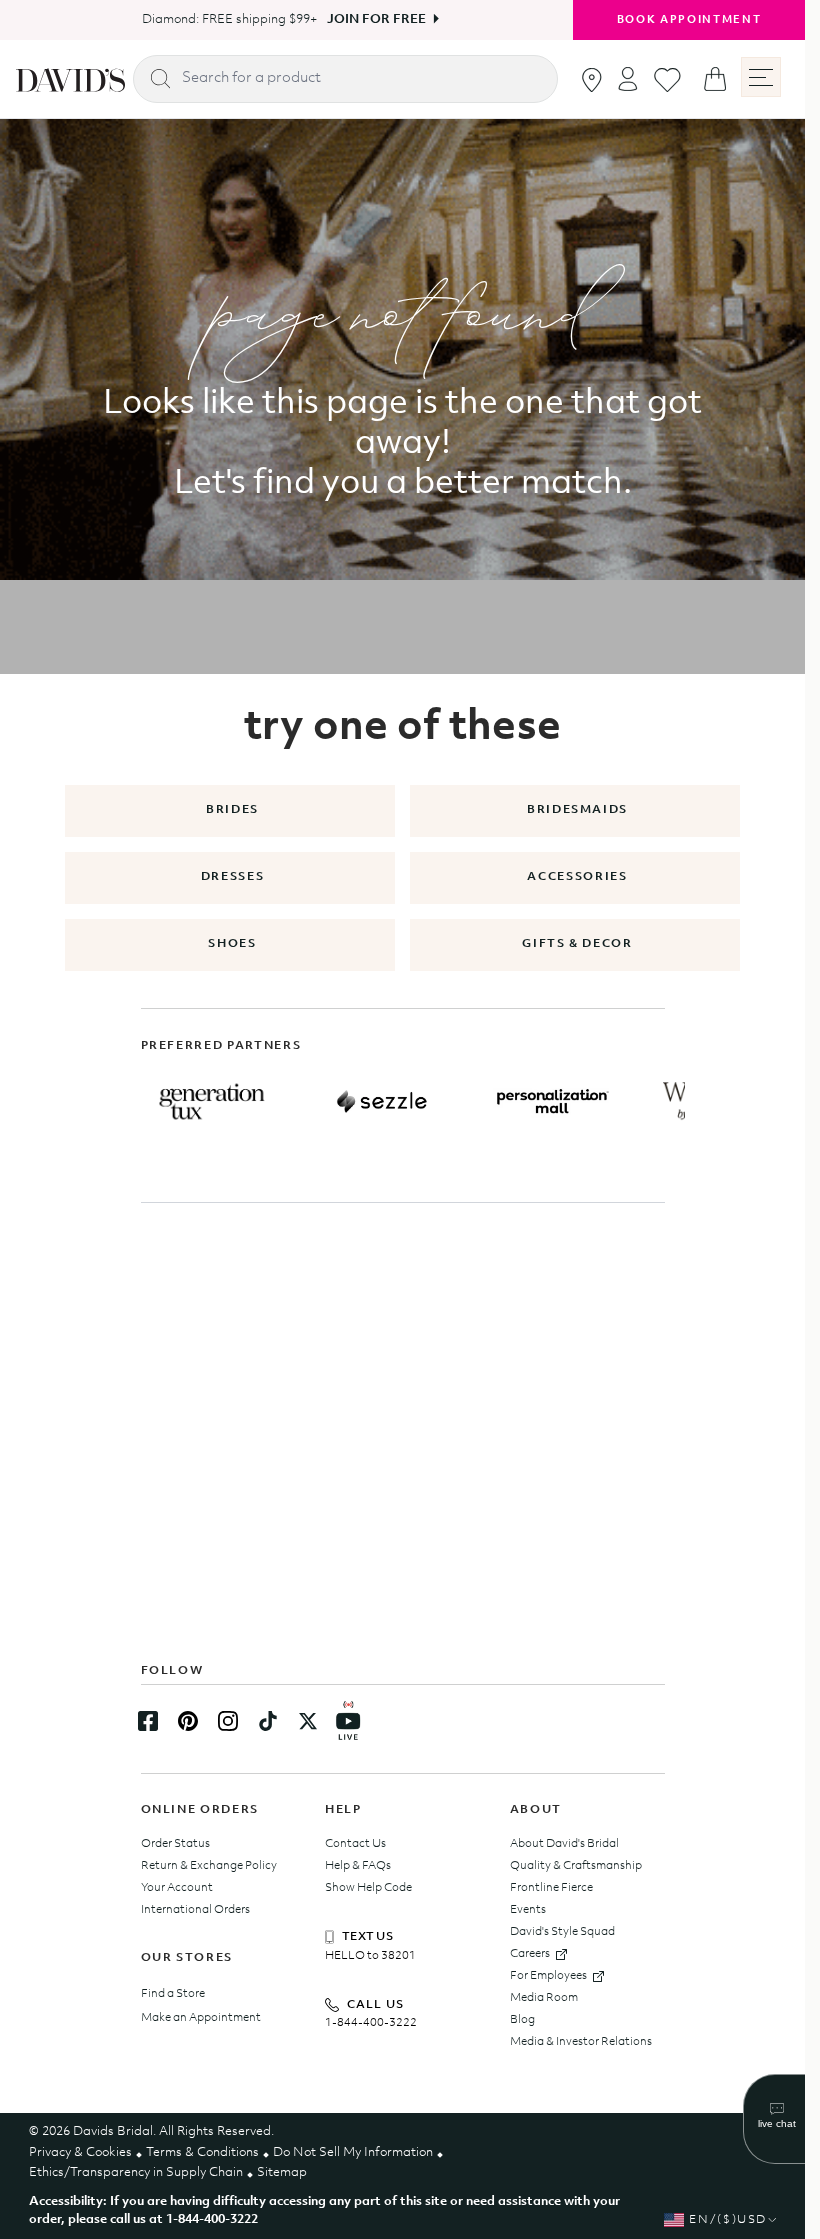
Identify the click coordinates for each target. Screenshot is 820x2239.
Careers (530, 1954)
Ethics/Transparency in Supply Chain (136, 2172)
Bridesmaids (577, 810)
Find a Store (173, 1994)
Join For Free (369, 19)
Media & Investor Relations (581, 2042)
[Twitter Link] (308, 1721)
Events (528, 1910)
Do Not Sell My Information (353, 2152)
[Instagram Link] (228, 1721)
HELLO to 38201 (370, 1956)
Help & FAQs (358, 1866)
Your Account (177, 1888)
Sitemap (282, 2172)
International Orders (195, 1910)
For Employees (548, 1976)
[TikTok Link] (268, 1721)
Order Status (175, 1844)
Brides (232, 810)
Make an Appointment (201, 2018)
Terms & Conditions (202, 2152)
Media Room (544, 1998)
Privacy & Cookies (80, 2152)
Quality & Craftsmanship (576, 1866)
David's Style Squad (562, 1932)
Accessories (577, 877)
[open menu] (761, 77)
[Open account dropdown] (628, 78)
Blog (522, 2020)
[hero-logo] (70, 79)
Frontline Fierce (551, 1888)
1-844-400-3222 (371, 2023)
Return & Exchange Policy (209, 1866)
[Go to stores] (592, 80)
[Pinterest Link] (188, 1721)
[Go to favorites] (667, 80)
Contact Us (355, 1844)
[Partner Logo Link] (212, 1102)
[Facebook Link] (148, 1721)
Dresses (233, 877)
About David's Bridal (564, 1844)
